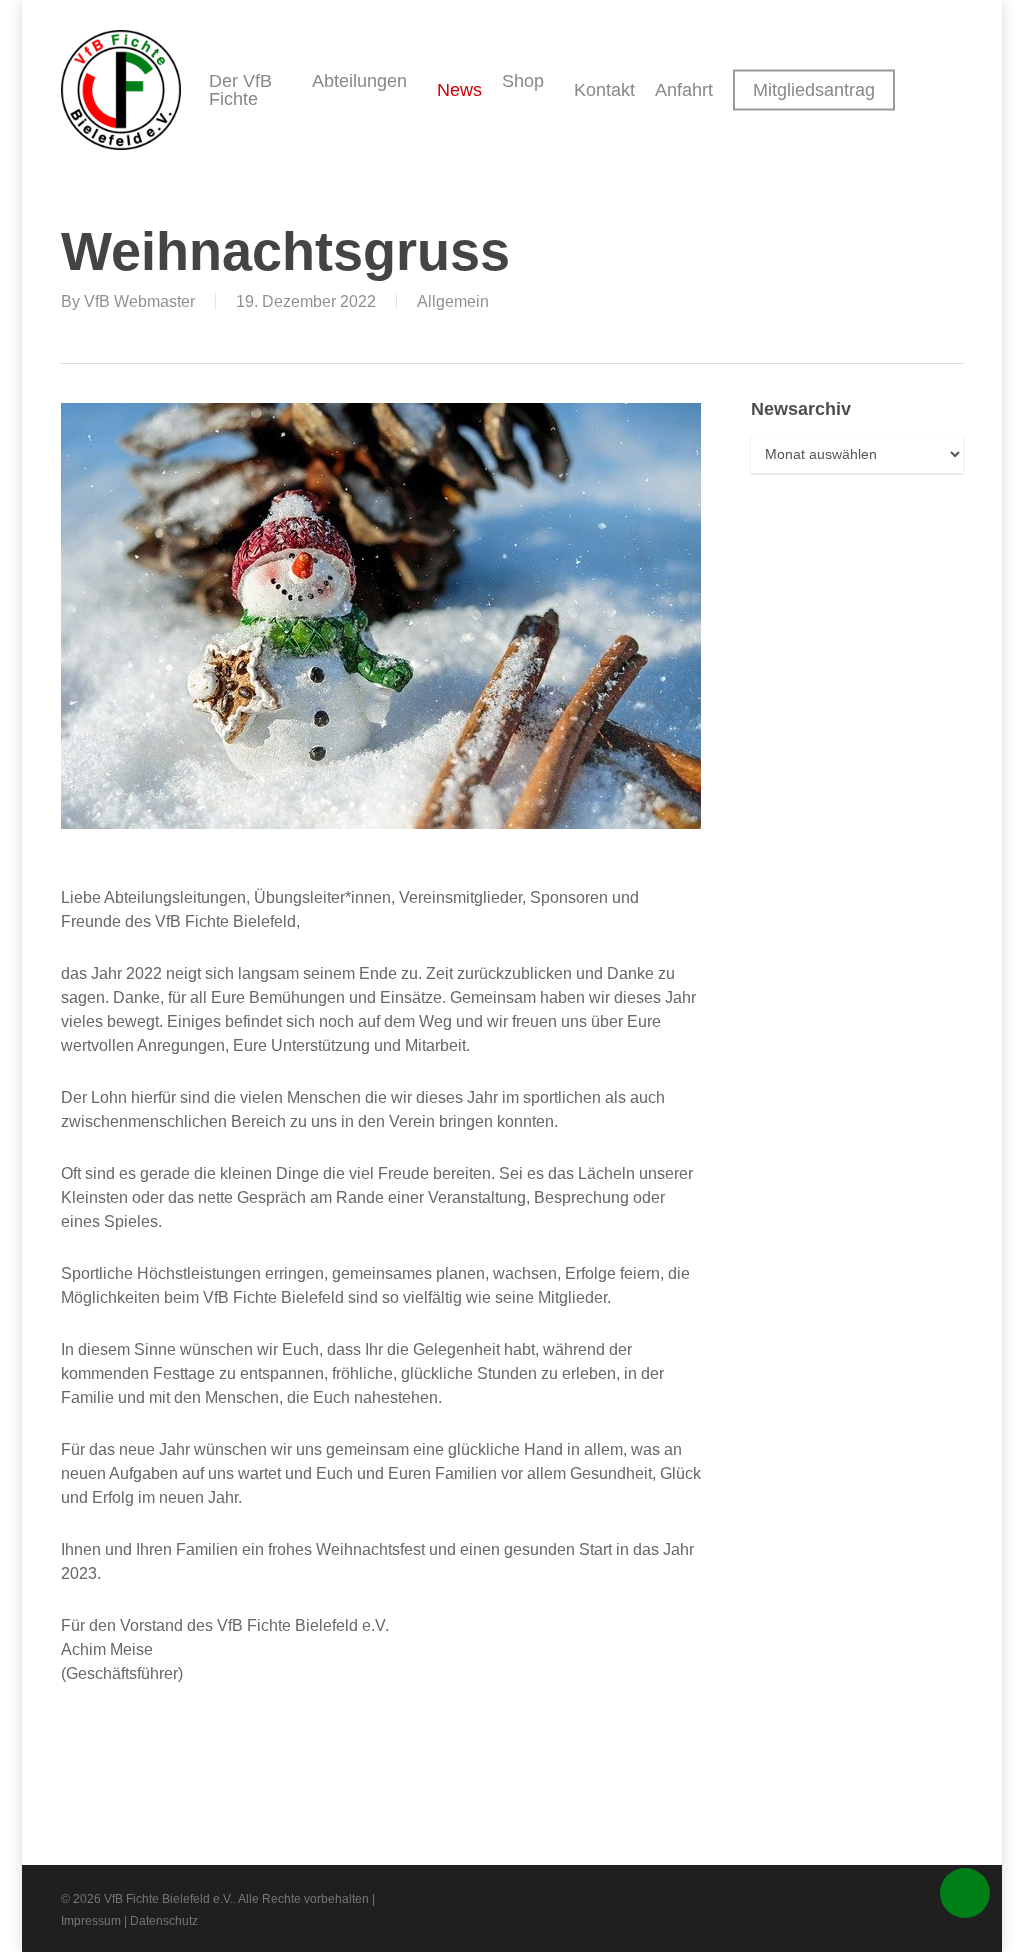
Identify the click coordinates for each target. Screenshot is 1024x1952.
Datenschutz (164, 1921)
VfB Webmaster (139, 301)
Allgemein (453, 301)
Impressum (91, 1921)
